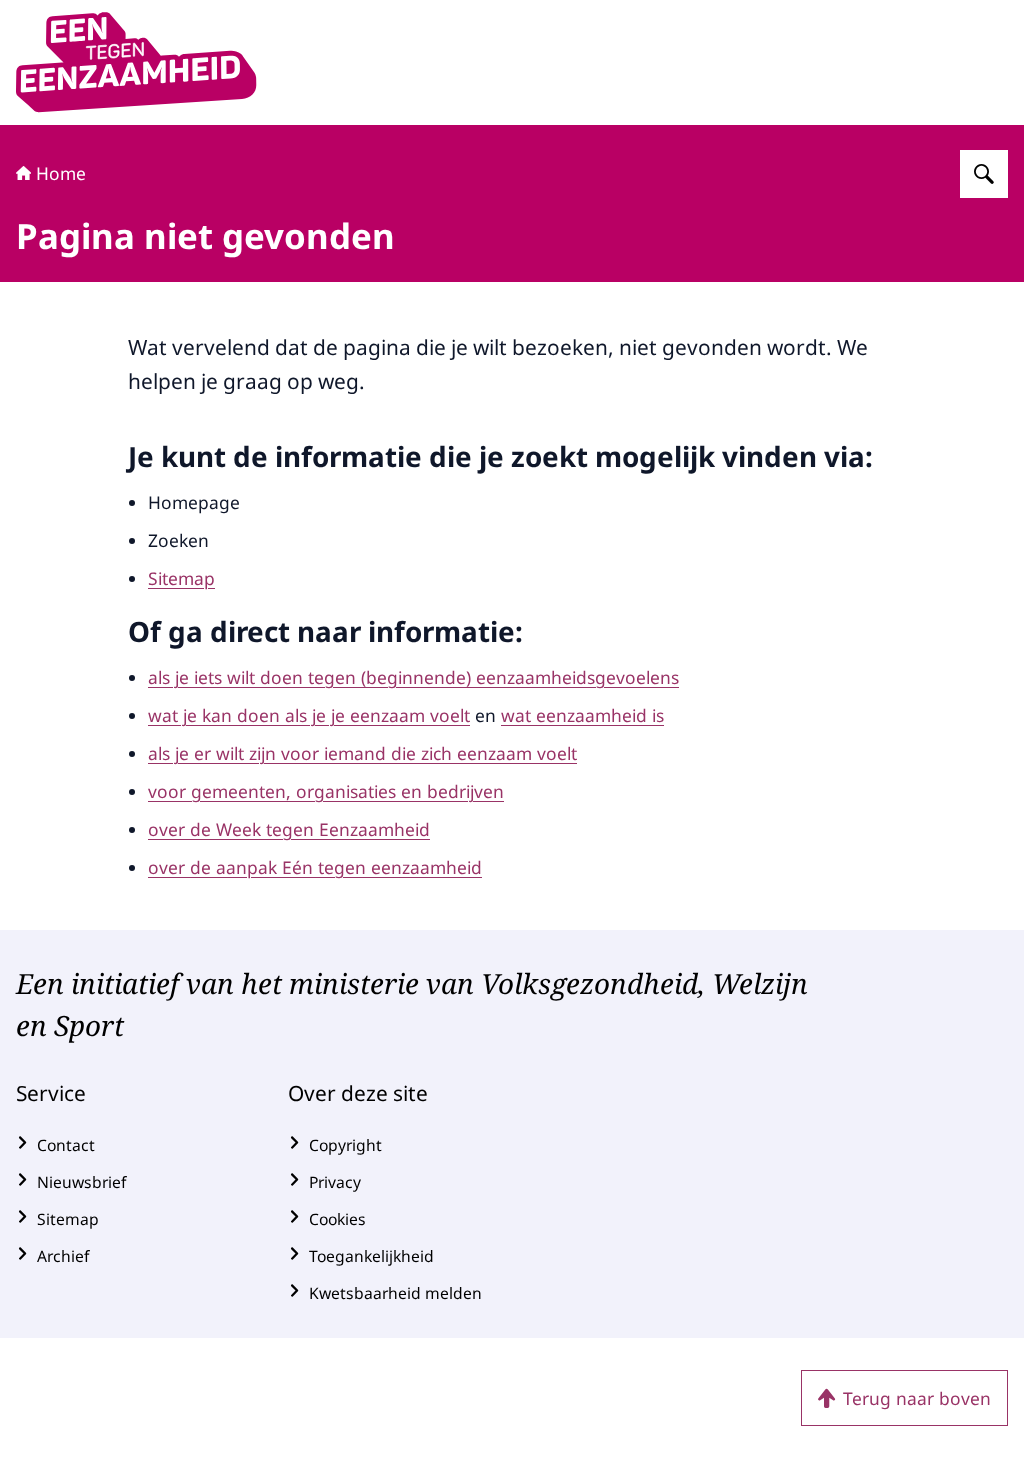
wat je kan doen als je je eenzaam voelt (309, 715)
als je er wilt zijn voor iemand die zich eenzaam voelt (362, 753)
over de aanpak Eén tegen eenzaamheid (315, 867)
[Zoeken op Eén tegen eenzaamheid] (984, 174)
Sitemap (181, 578)
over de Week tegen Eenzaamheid (289, 829)
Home (61, 173)
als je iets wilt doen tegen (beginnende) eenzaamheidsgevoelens (413, 677)
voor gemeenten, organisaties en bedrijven (326, 791)
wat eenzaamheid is (582, 715)
